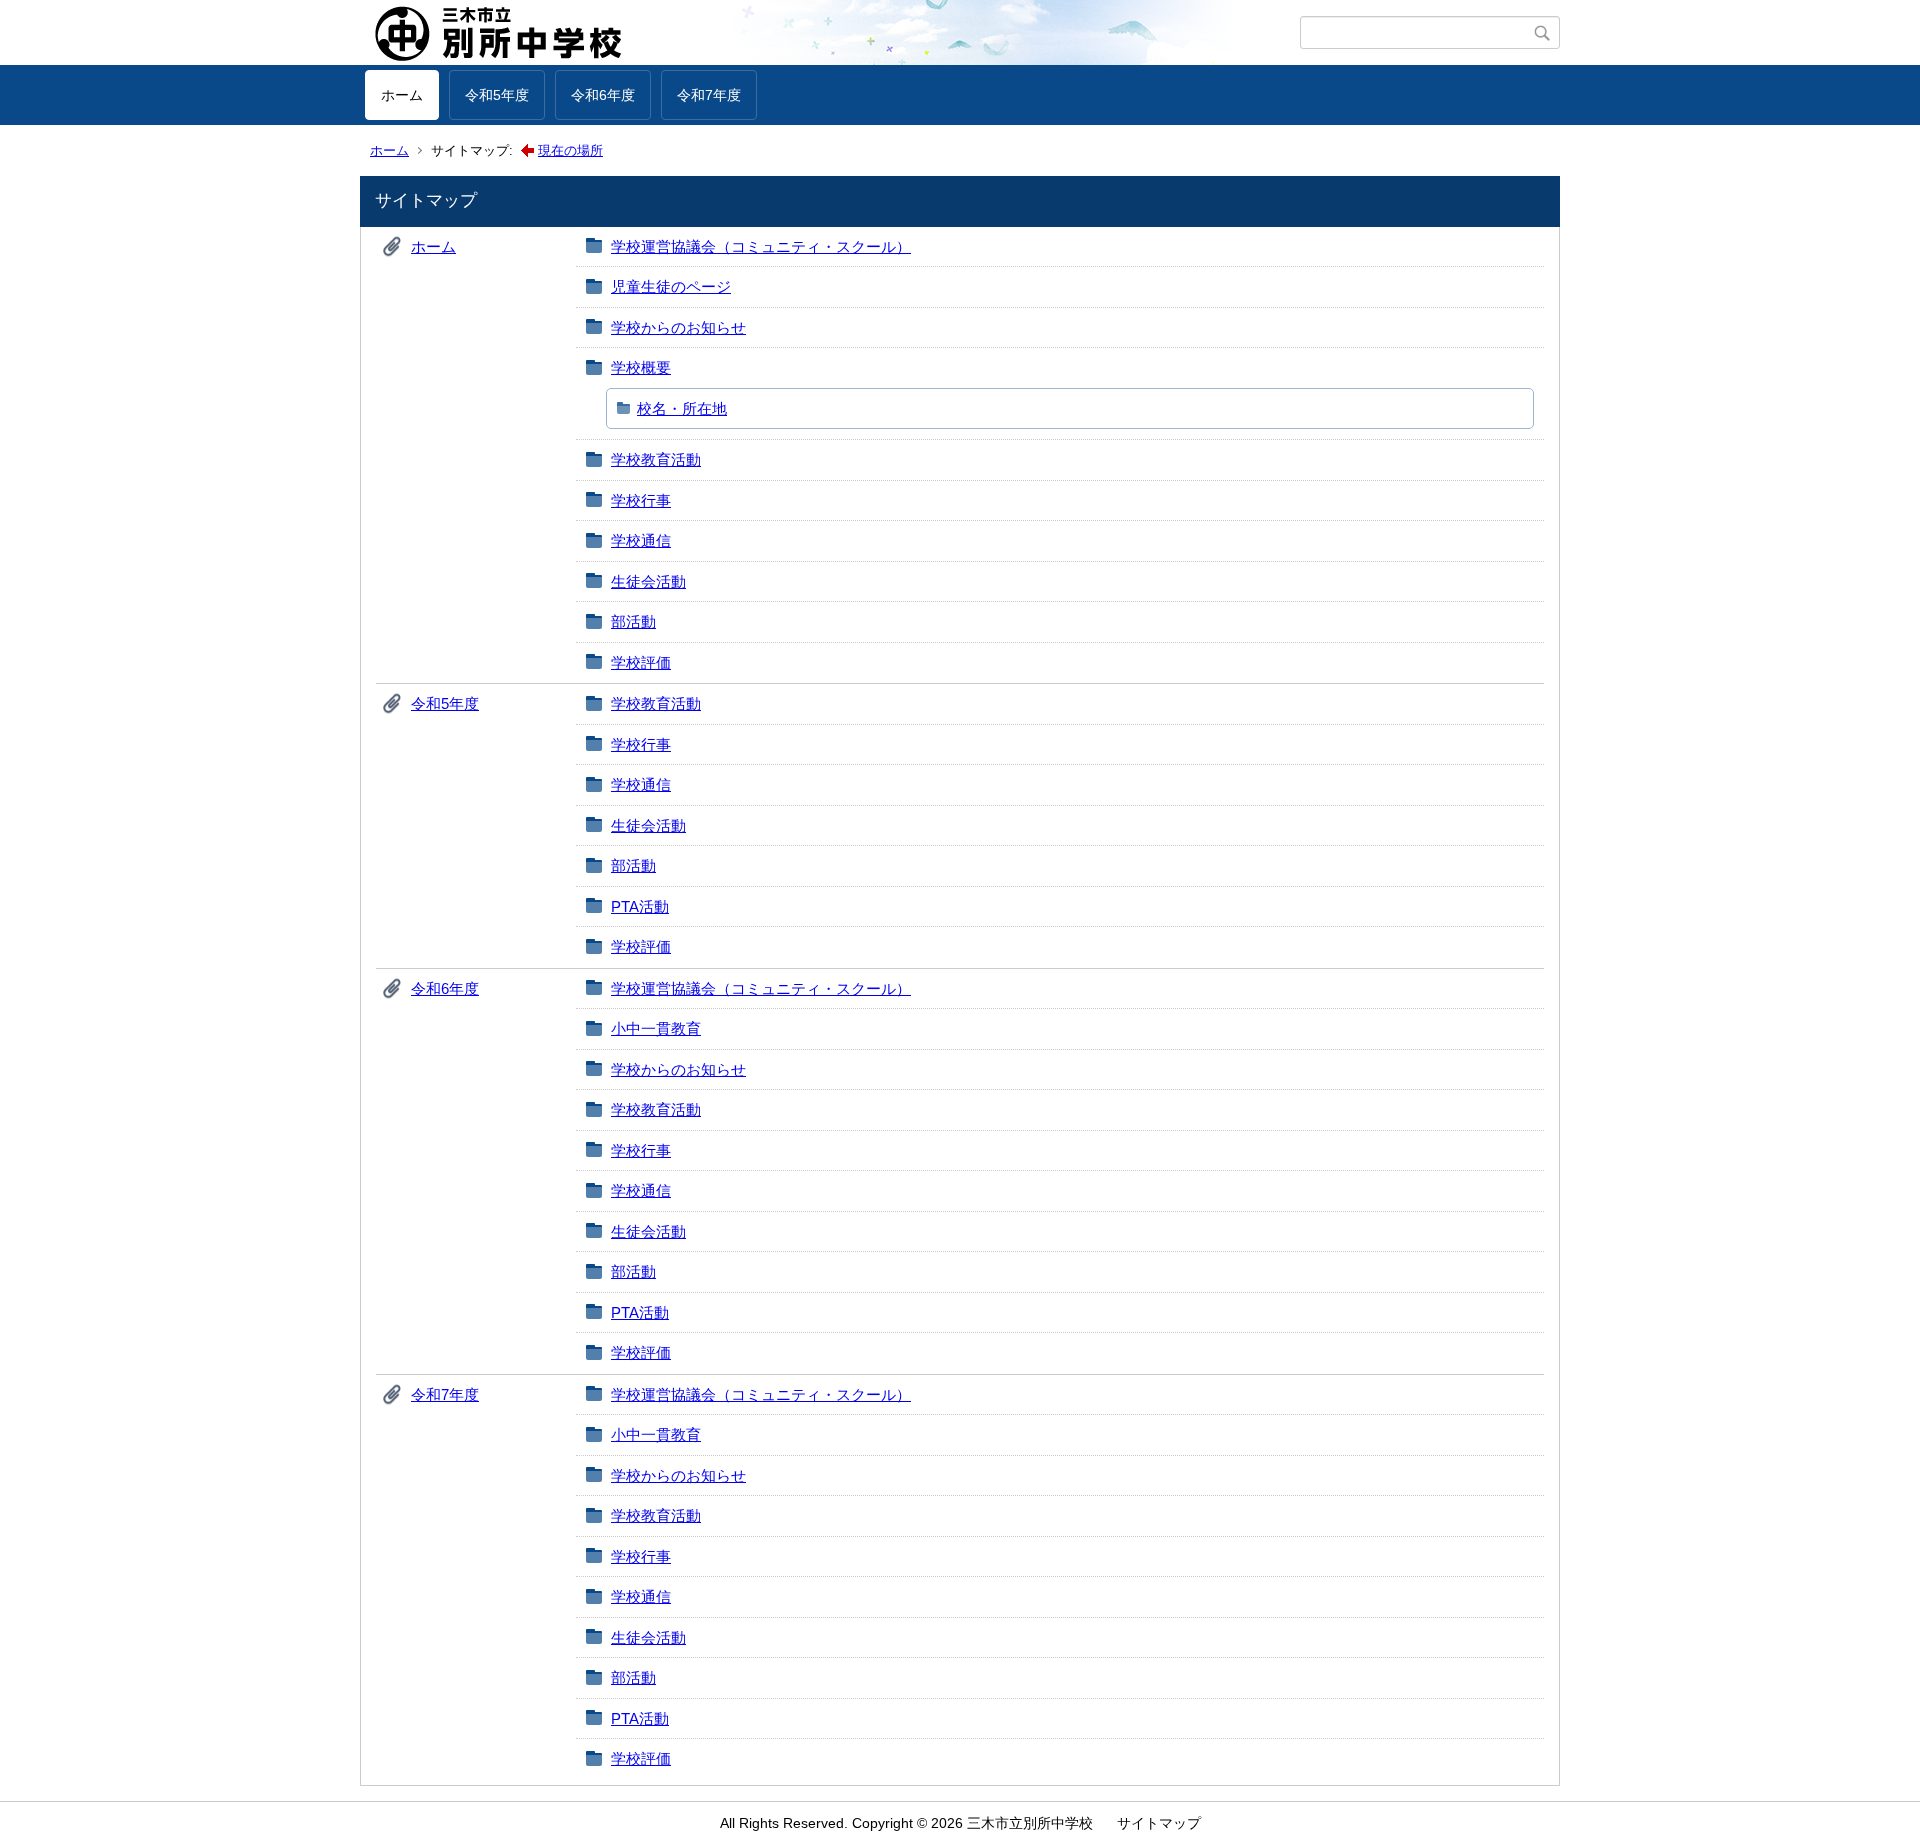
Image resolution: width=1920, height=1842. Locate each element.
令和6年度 (603, 95)
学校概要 (641, 367)
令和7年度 (709, 95)
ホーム (402, 95)
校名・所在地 (682, 408)
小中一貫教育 (656, 1028)
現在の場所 (570, 150)
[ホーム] (832, 33)
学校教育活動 (656, 459)
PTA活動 (640, 906)
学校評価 (641, 662)
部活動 (633, 621)
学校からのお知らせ (678, 327)
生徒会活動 (648, 581)
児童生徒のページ (671, 286)
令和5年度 (497, 95)
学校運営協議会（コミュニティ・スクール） (761, 246)
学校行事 (641, 500)
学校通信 (641, 540)
